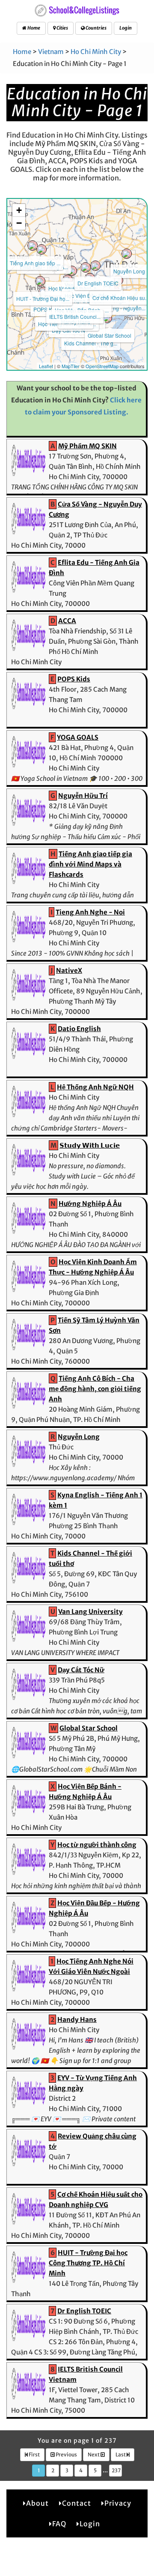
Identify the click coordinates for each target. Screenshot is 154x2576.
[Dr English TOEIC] (95, 266)
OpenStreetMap (102, 366)
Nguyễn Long (129, 271)
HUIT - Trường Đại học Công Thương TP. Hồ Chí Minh (88, 2263)
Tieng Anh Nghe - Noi (90, 912)
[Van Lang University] (86, 267)
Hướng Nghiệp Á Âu (90, 1204)
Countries (96, 28)
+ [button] (19, 210)
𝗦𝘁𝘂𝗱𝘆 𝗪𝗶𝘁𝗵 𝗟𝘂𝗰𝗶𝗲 (90, 1145)
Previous (66, 2455)
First (34, 2455)
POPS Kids (46, 309)
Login (126, 28)
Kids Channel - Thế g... (91, 343)
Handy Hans (77, 2020)
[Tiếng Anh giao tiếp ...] (33, 246)
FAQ (59, 2524)
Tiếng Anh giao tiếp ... (35, 263)
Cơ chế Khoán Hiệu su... (121, 298)
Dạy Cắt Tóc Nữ (81, 1670)
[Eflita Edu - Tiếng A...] (41, 249)
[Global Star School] (107, 318)
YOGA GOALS (78, 737)
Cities (62, 28)
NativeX (69, 970)
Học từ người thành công (97, 1845)
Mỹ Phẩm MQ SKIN (87, 446)
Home (33, 28)
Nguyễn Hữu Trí (83, 796)
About (37, 2503)
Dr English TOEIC (98, 283)
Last (121, 2455)
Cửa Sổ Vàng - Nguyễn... (117, 308)
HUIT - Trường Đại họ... (43, 298)
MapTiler (71, 366)
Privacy (118, 2503)
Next (94, 2455)
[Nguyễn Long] (127, 254)
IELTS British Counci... (75, 316)
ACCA (67, 621)
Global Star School (110, 335)
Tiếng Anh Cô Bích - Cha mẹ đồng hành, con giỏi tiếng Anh (95, 1389)
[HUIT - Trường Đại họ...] (40, 281)
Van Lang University (90, 1612)
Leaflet (46, 366)
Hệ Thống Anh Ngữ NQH (95, 1087)
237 (116, 2470)
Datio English (79, 1029)
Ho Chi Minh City (96, 52)
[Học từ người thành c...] (72, 271)
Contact (77, 2503)
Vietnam (51, 52)
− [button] (19, 223)
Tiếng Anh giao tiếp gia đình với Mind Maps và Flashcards (90, 864)
